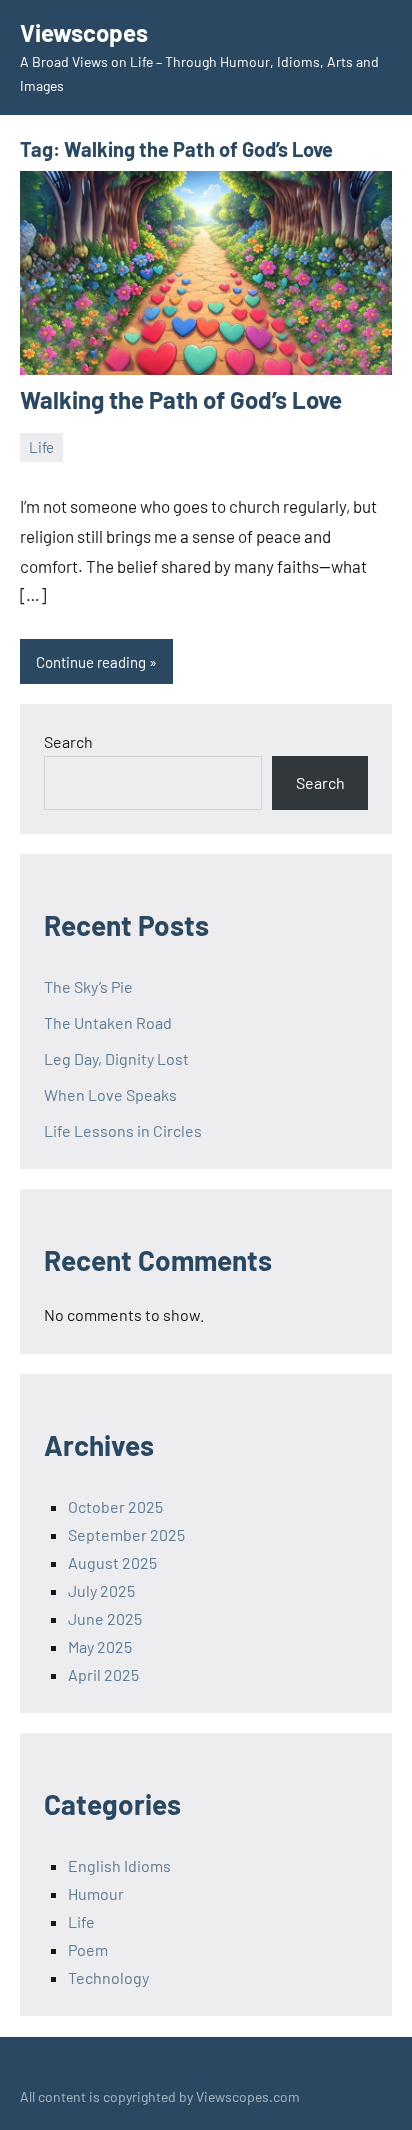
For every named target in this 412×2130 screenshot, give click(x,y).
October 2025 (115, 1506)
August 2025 (112, 1562)
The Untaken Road (108, 1022)
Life (41, 447)
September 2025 (126, 1534)
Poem (88, 1949)
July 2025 (101, 1590)
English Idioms (119, 1865)
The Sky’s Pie (88, 986)
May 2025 (100, 1646)
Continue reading (91, 662)
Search (68, 741)
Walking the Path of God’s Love (181, 399)
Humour (96, 1893)
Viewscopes (84, 32)
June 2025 (105, 1618)
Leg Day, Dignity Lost (116, 1058)
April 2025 (103, 1674)
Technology (108, 1977)
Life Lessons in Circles (123, 1130)
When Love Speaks (110, 1094)
